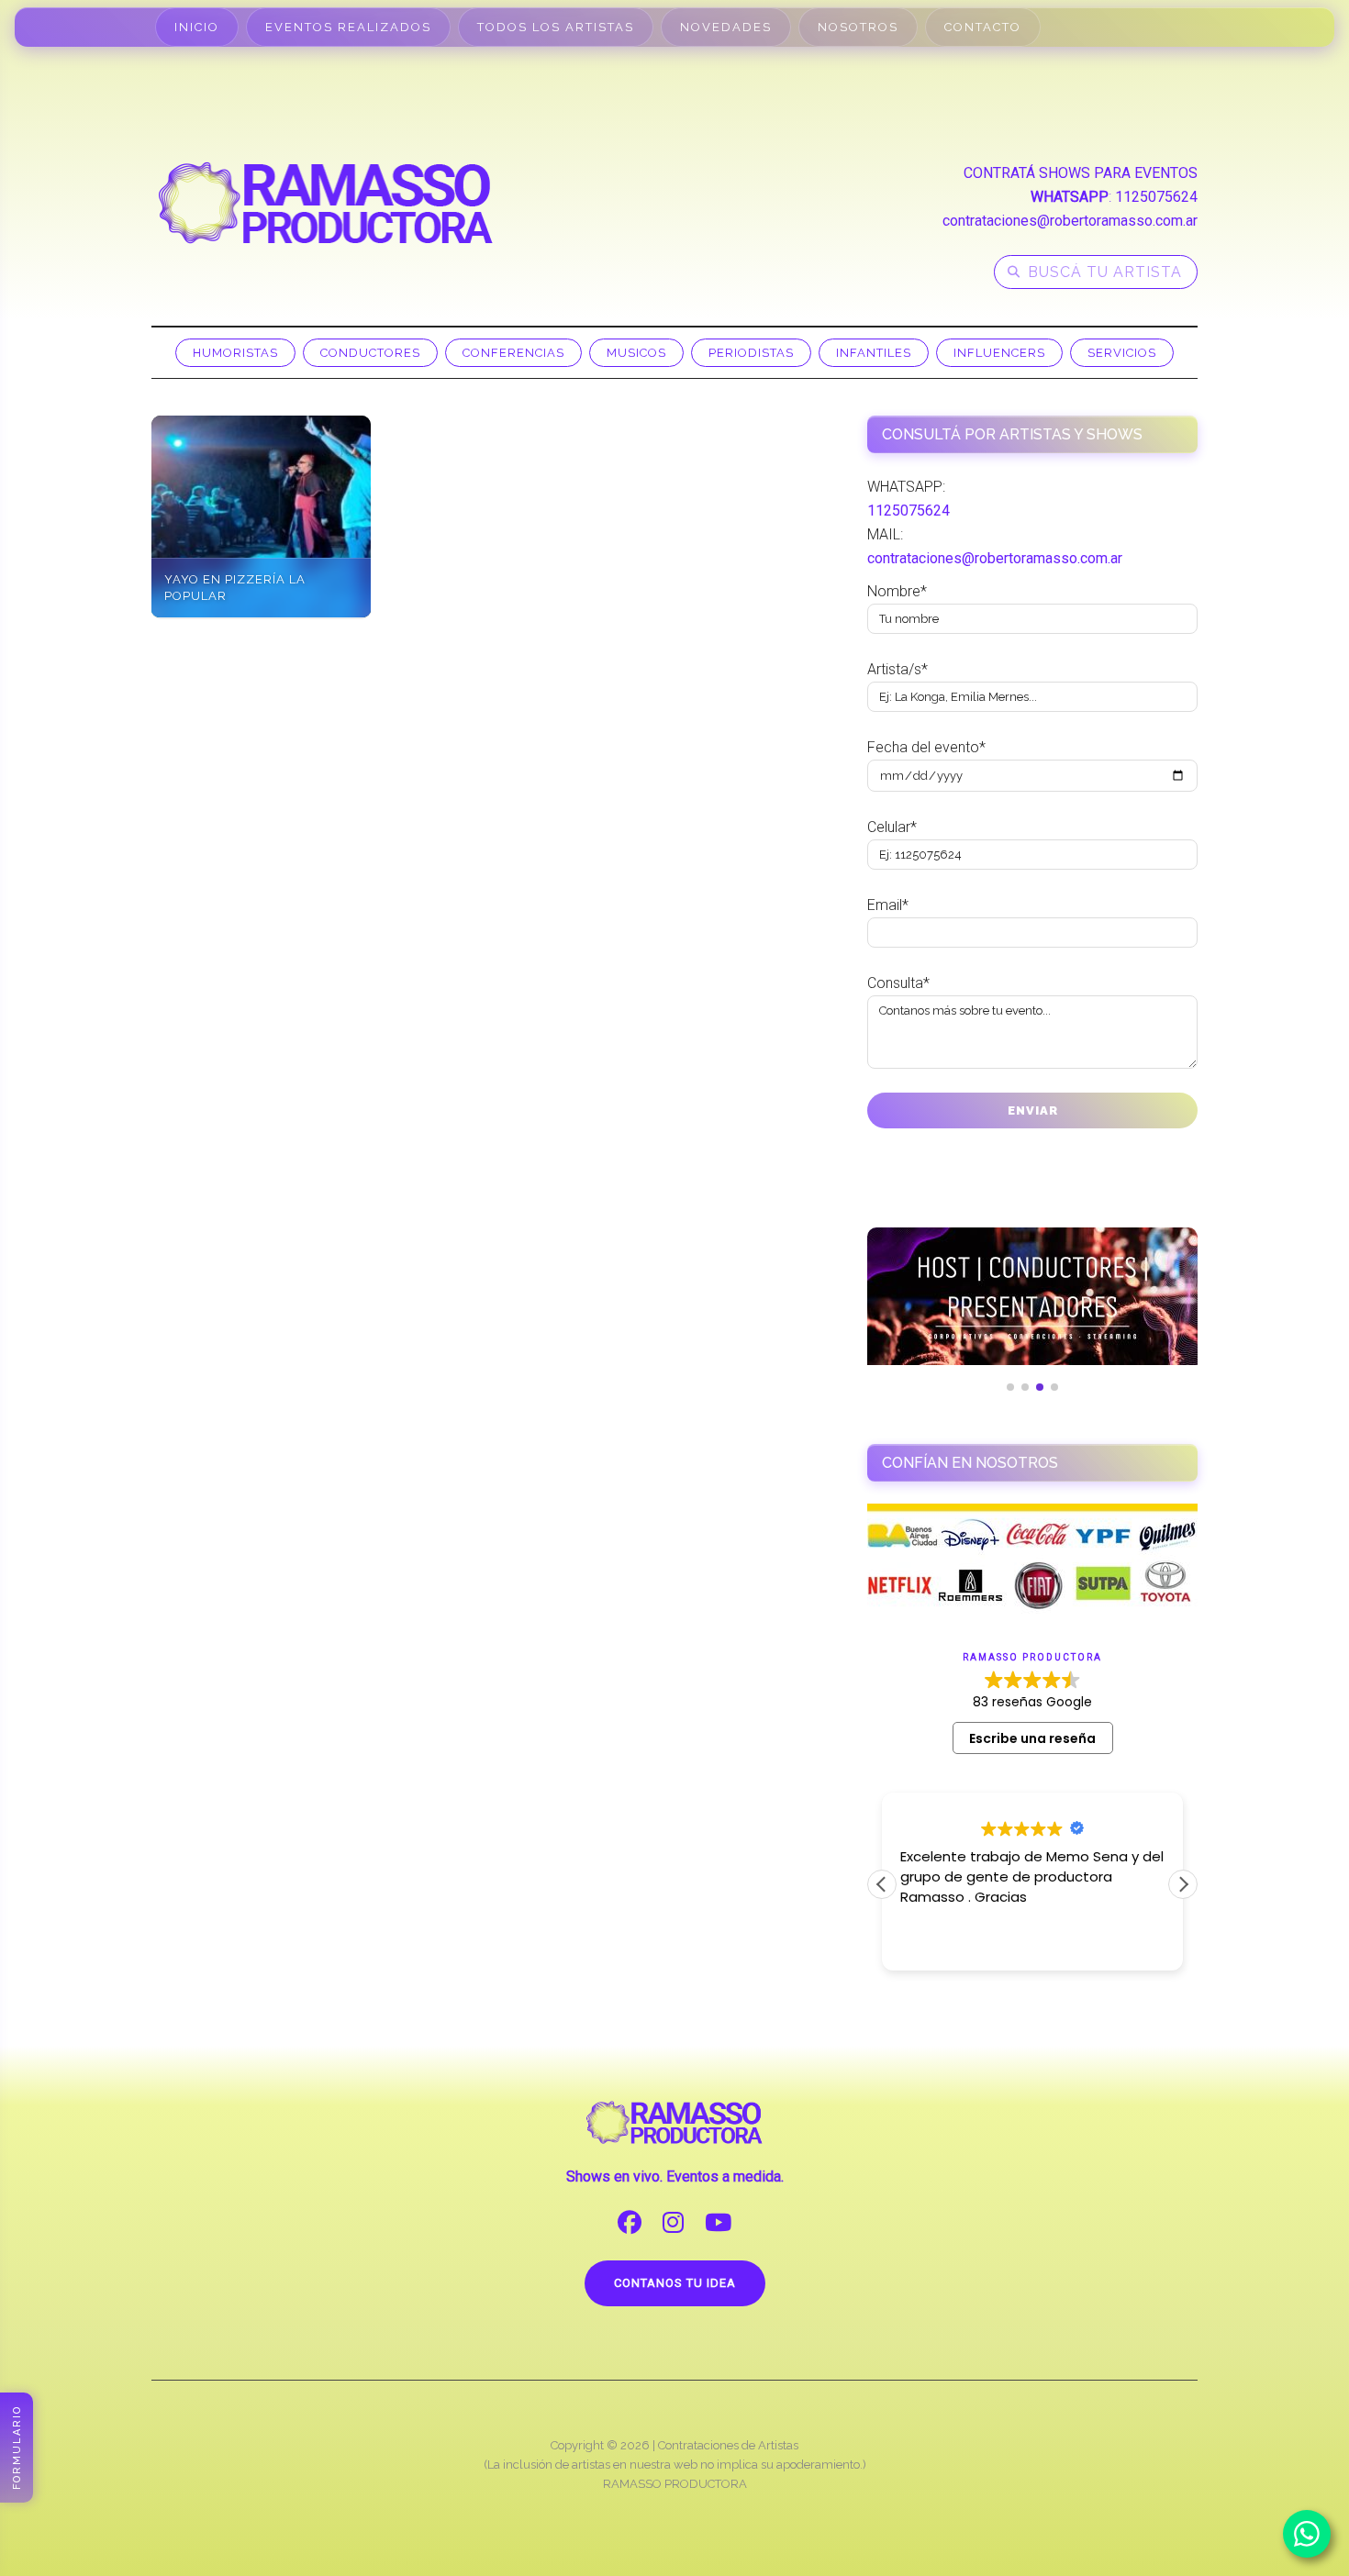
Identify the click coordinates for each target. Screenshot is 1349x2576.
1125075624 (1156, 197)
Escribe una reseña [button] (1032, 1738)
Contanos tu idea (675, 2283)
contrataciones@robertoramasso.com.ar (1070, 221)
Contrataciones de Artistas (728, 2445)
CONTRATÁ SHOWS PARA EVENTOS (1081, 173)
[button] (1183, 1884)
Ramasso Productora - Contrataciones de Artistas (326, 203)
